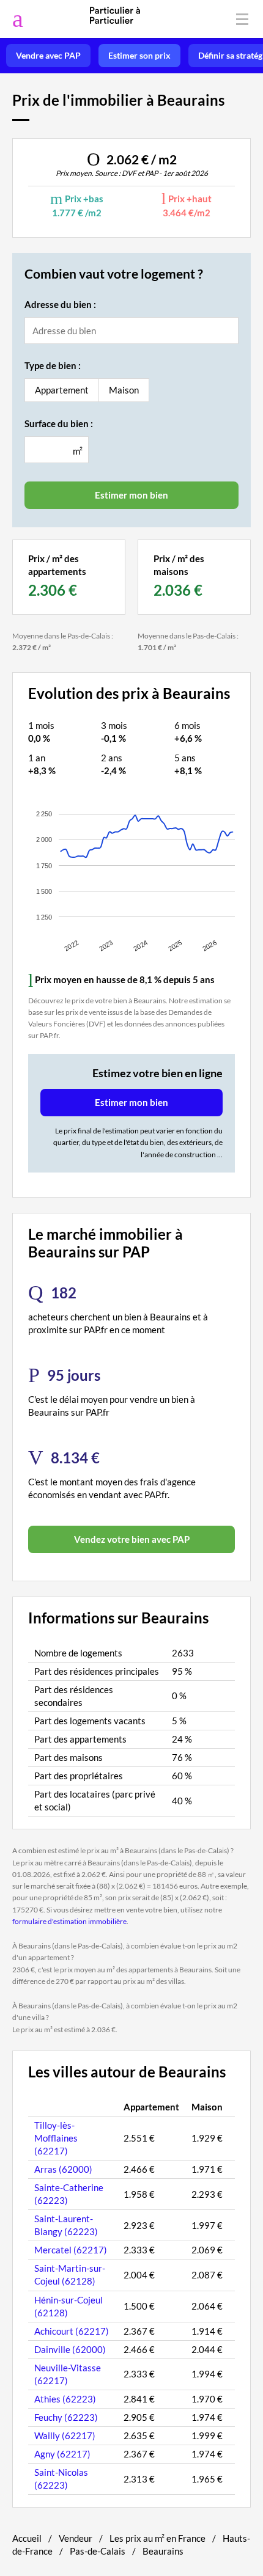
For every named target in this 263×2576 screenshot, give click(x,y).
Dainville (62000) (70, 2349)
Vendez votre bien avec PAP (132, 1539)
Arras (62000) (63, 2169)
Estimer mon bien (131, 1102)
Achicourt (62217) (72, 2331)
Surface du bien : (59, 423)
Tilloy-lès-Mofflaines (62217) (56, 2138)
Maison (124, 390)
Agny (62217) (62, 2454)
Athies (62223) (65, 2399)
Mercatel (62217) (71, 2250)
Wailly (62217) (65, 2435)
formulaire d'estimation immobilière (69, 1921)
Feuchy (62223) (66, 2417)
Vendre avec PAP (48, 56)
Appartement (62, 390)
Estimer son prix (139, 56)
